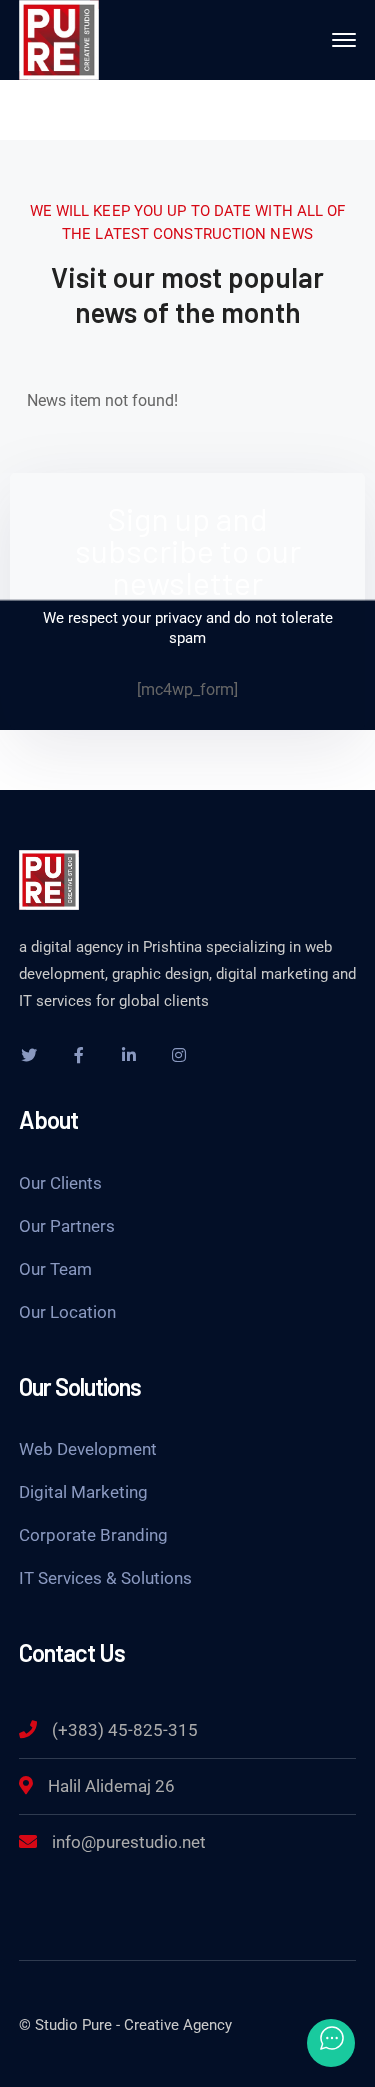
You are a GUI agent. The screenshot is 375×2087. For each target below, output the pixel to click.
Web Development (88, 1449)
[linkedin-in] (129, 1055)
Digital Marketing (83, 1492)
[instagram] (179, 1055)
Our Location (67, 1312)
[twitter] (29, 1055)
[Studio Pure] (59, 38)
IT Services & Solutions (105, 1578)
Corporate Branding (93, 1535)
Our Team (55, 1269)
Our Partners (67, 1226)
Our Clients (60, 1183)
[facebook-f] (79, 1055)
